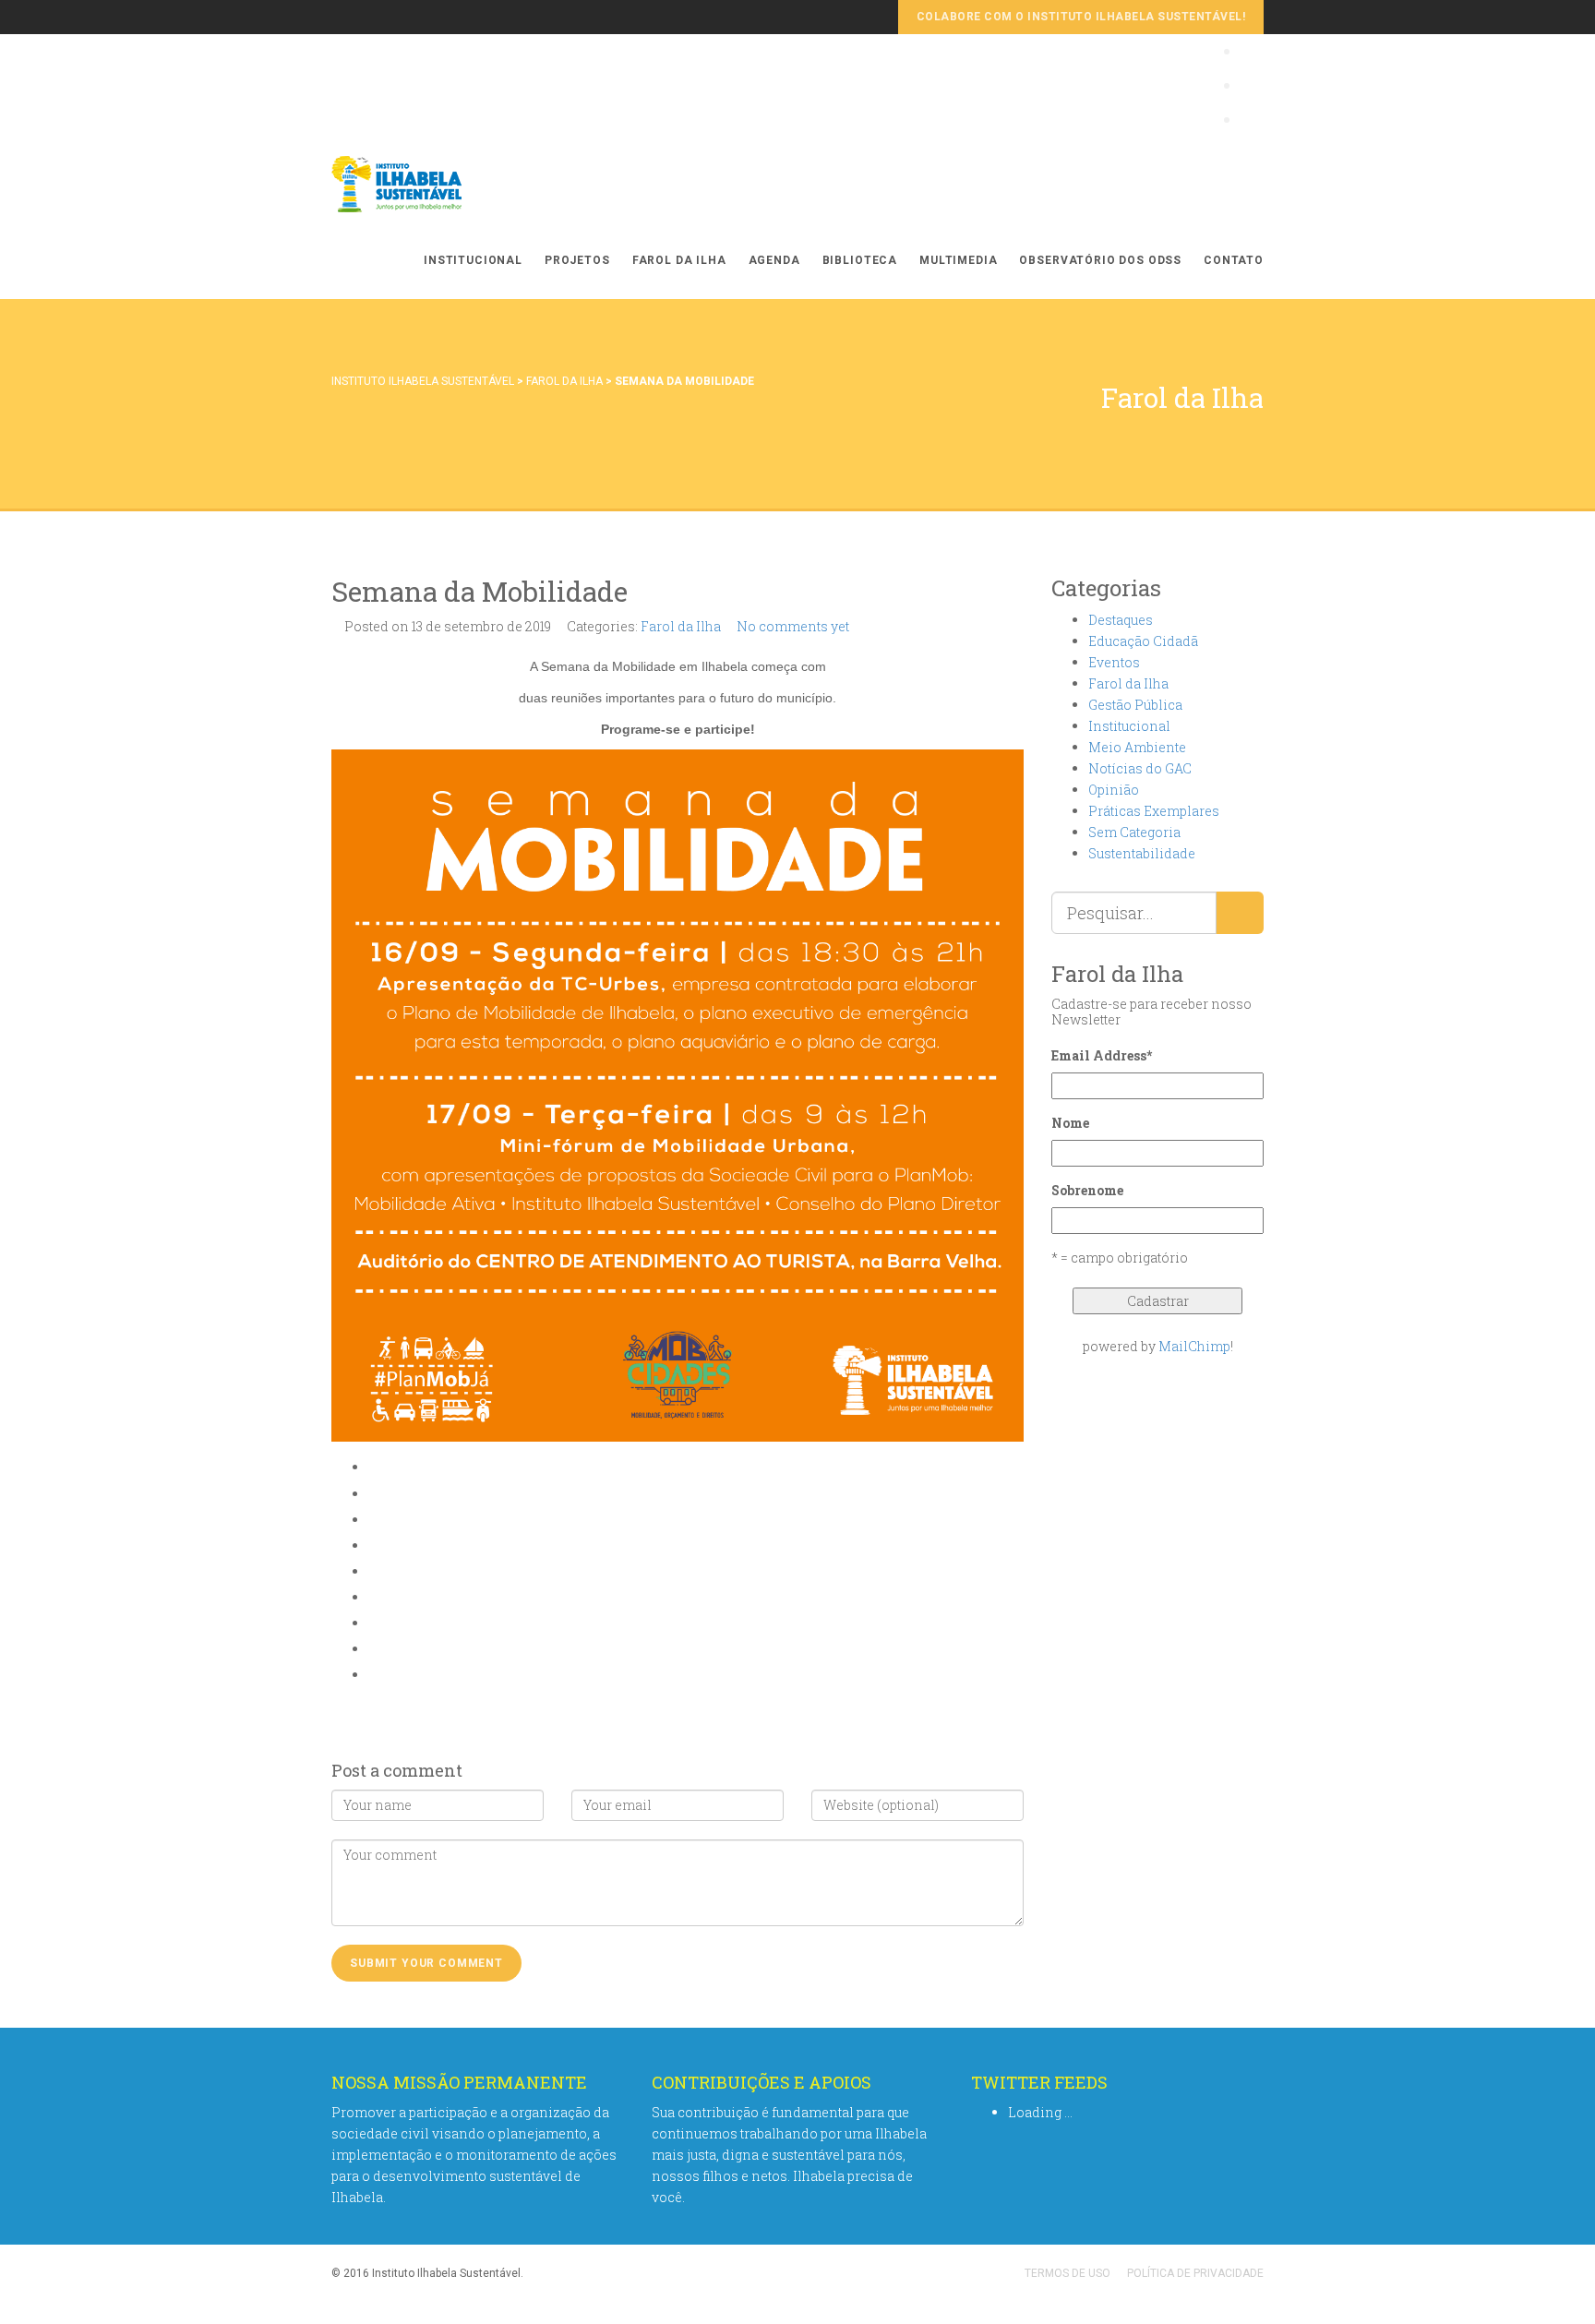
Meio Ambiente (1137, 747)
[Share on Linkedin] (373, 1649)
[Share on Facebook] (373, 1494)
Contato (1234, 260)
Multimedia (958, 260)
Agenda (774, 260)
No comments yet (793, 626)
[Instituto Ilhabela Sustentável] (429, 184)
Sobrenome (1087, 1190)
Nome (1070, 1123)
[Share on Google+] (373, 1545)
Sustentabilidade (1142, 853)
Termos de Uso (1067, 2273)
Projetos (577, 260)
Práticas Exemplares (1154, 811)
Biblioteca (860, 260)
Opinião (1114, 790)
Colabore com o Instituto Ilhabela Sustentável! (1081, 17)
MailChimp (1194, 1346)
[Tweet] (373, 1520)
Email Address (1102, 1055)
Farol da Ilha (679, 260)
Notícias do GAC (1140, 768)
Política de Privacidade (1195, 2273)
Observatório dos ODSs (1100, 260)
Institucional (473, 260)
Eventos (1114, 662)
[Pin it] (373, 1597)
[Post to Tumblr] (373, 1571)
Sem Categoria (1134, 832)
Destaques (1121, 620)
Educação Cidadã (1143, 641)
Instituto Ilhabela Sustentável (423, 381)
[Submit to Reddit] (373, 1623)
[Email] (373, 1675)
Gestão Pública (1135, 705)
